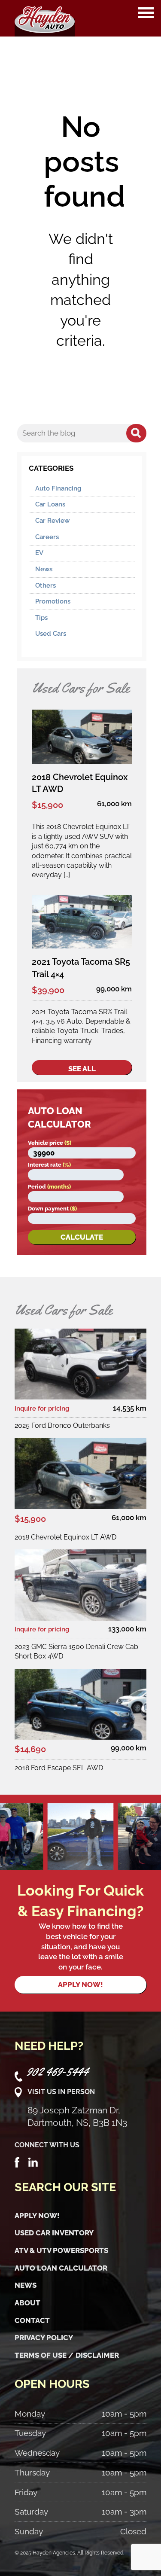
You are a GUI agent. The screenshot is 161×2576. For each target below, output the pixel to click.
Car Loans (50, 504)
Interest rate (49, 1165)
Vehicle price (50, 1143)
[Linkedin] (33, 2161)
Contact (32, 2320)
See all (82, 1069)
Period (49, 1187)
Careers (47, 537)
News (44, 569)
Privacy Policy (44, 2338)
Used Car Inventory (54, 2233)
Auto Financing (58, 488)
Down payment (52, 1209)
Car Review (52, 521)
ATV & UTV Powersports (61, 2250)
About (27, 2303)
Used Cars (51, 634)
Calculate (82, 1237)
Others (46, 585)
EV (39, 553)
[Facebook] (17, 2161)
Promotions (53, 601)
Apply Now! (37, 2216)
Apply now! (80, 1985)
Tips (41, 618)
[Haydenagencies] (45, 18)
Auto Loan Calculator (61, 2268)
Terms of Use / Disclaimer (67, 2355)
